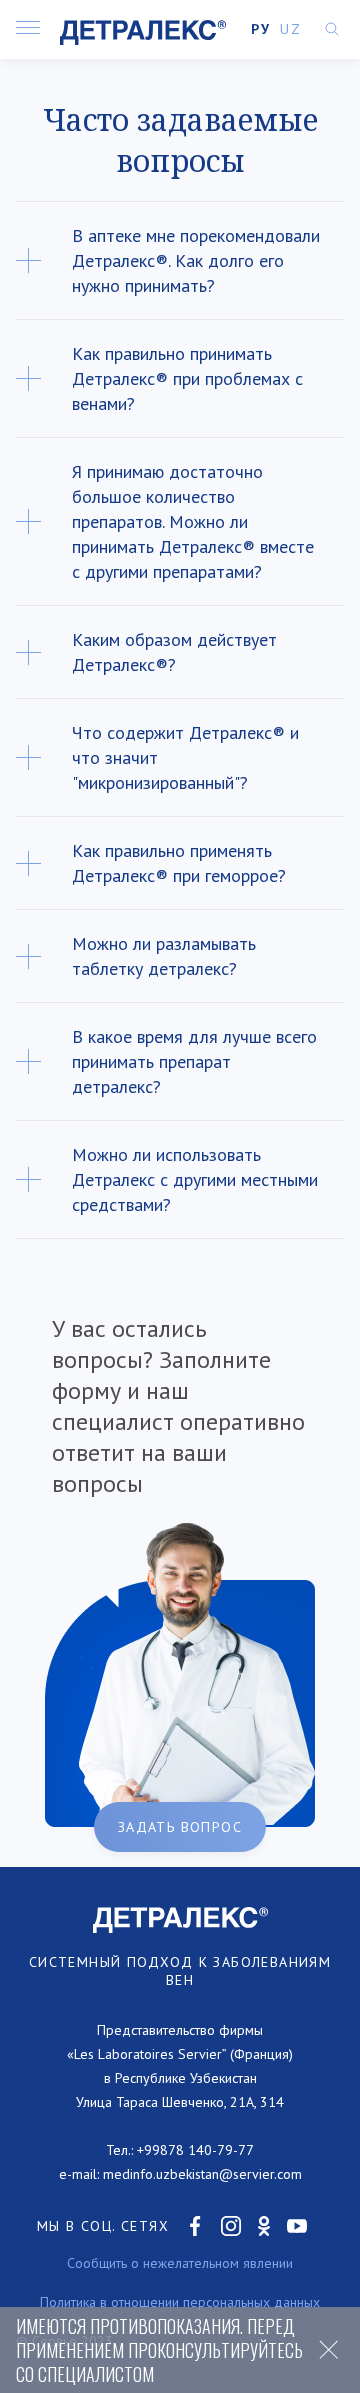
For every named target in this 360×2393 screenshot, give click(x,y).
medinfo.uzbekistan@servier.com (202, 2174)
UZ (290, 29)
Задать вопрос (180, 1827)
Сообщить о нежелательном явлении (180, 2263)
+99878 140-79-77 (195, 2150)
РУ (260, 29)
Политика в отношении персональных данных (180, 2302)
